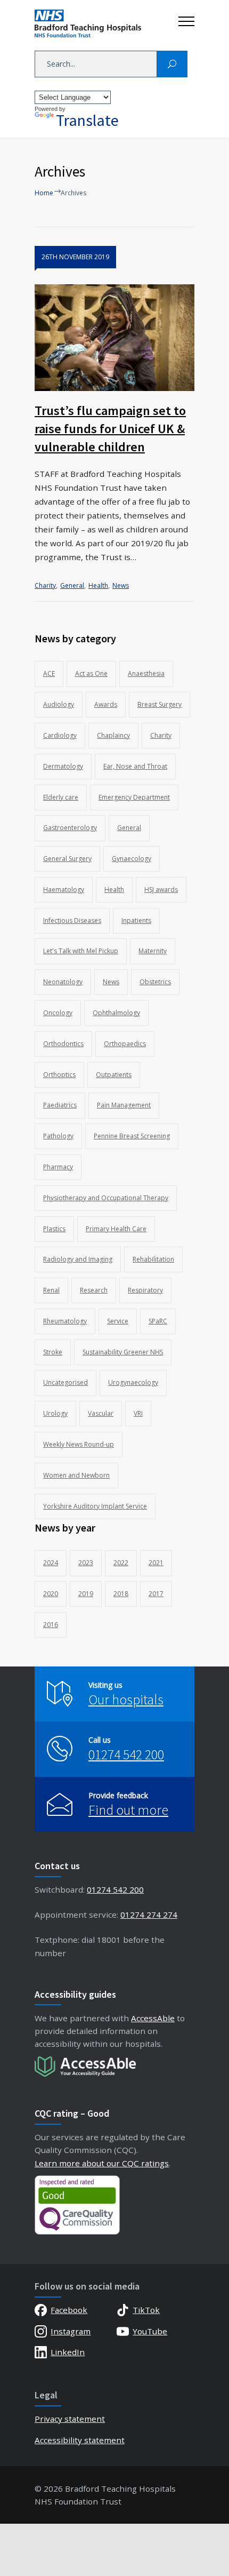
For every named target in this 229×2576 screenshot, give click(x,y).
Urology (55, 1413)
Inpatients (136, 920)
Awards (106, 704)
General (72, 585)
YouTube (150, 2331)
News (121, 585)
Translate (87, 120)
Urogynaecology (133, 1382)
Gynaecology (132, 859)
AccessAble (153, 2018)
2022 (121, 1563)
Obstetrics (155, 982)
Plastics (54, 1229)
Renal (51, 1290)
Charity (45, 585)
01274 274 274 (149, 1915)
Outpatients (114, 1075)
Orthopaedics (125, 1044)
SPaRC (158, 1321)
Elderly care (61, 797)
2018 (121, 1594)
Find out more (128, 1810)
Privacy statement (70, 2419)
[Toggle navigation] (186, 19)
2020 (51, 1594)
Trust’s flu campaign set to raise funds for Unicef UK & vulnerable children (110, 429)
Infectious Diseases (72, 920)
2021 (156, 1563)
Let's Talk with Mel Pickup (81, 951)
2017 (156, 1594)
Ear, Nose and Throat (135, 766)
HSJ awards (161, 890)
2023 (86, 1563)
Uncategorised (66, 1382)
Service (118, 1321)
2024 (51, 1563)
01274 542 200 (126, 1754)
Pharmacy (58, 1167)
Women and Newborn (76, 1475)
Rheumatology (65, 1321)
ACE (49, 673)
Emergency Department (134, 797)
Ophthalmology (116, 1013)
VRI (138, 1413)
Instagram (71, 2331)
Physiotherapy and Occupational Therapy (106, 1198)
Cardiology (60, 735)
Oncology (58, 1013)
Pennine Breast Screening (132, 1136)
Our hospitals (126, 1699)
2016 (51, 1625)
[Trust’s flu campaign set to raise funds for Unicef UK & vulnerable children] (114, 338)
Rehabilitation (153, 1259)
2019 (86, 1594)
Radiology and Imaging (78, 1259)
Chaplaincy (113, 735)
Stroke (53, 1352)
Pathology (58, 1136)
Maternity (153, 951)
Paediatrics (60, 1105)
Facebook (69, 2310)
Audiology (59, 704)
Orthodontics (63, 1044)
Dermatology (63, 766)
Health (98, 585)
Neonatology (63, 982)
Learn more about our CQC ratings (102, 2163)
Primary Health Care (116, 1229)
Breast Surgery (160, 704)
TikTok (146, 2310)
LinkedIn (68, 2352)
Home (44, 193)
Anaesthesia (146, 673)
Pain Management (124, 1105)
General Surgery (67, 859)
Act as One (91, 673)
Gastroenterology (70, 828)
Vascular (101, 1413)
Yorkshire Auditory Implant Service (95, 1506)
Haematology (64, 890)
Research (94, 1290)
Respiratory (145, 1290)
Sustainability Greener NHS (123, 1352)
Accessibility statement (80, 2440)
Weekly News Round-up (79, 1444)
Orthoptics (59, 1075)
